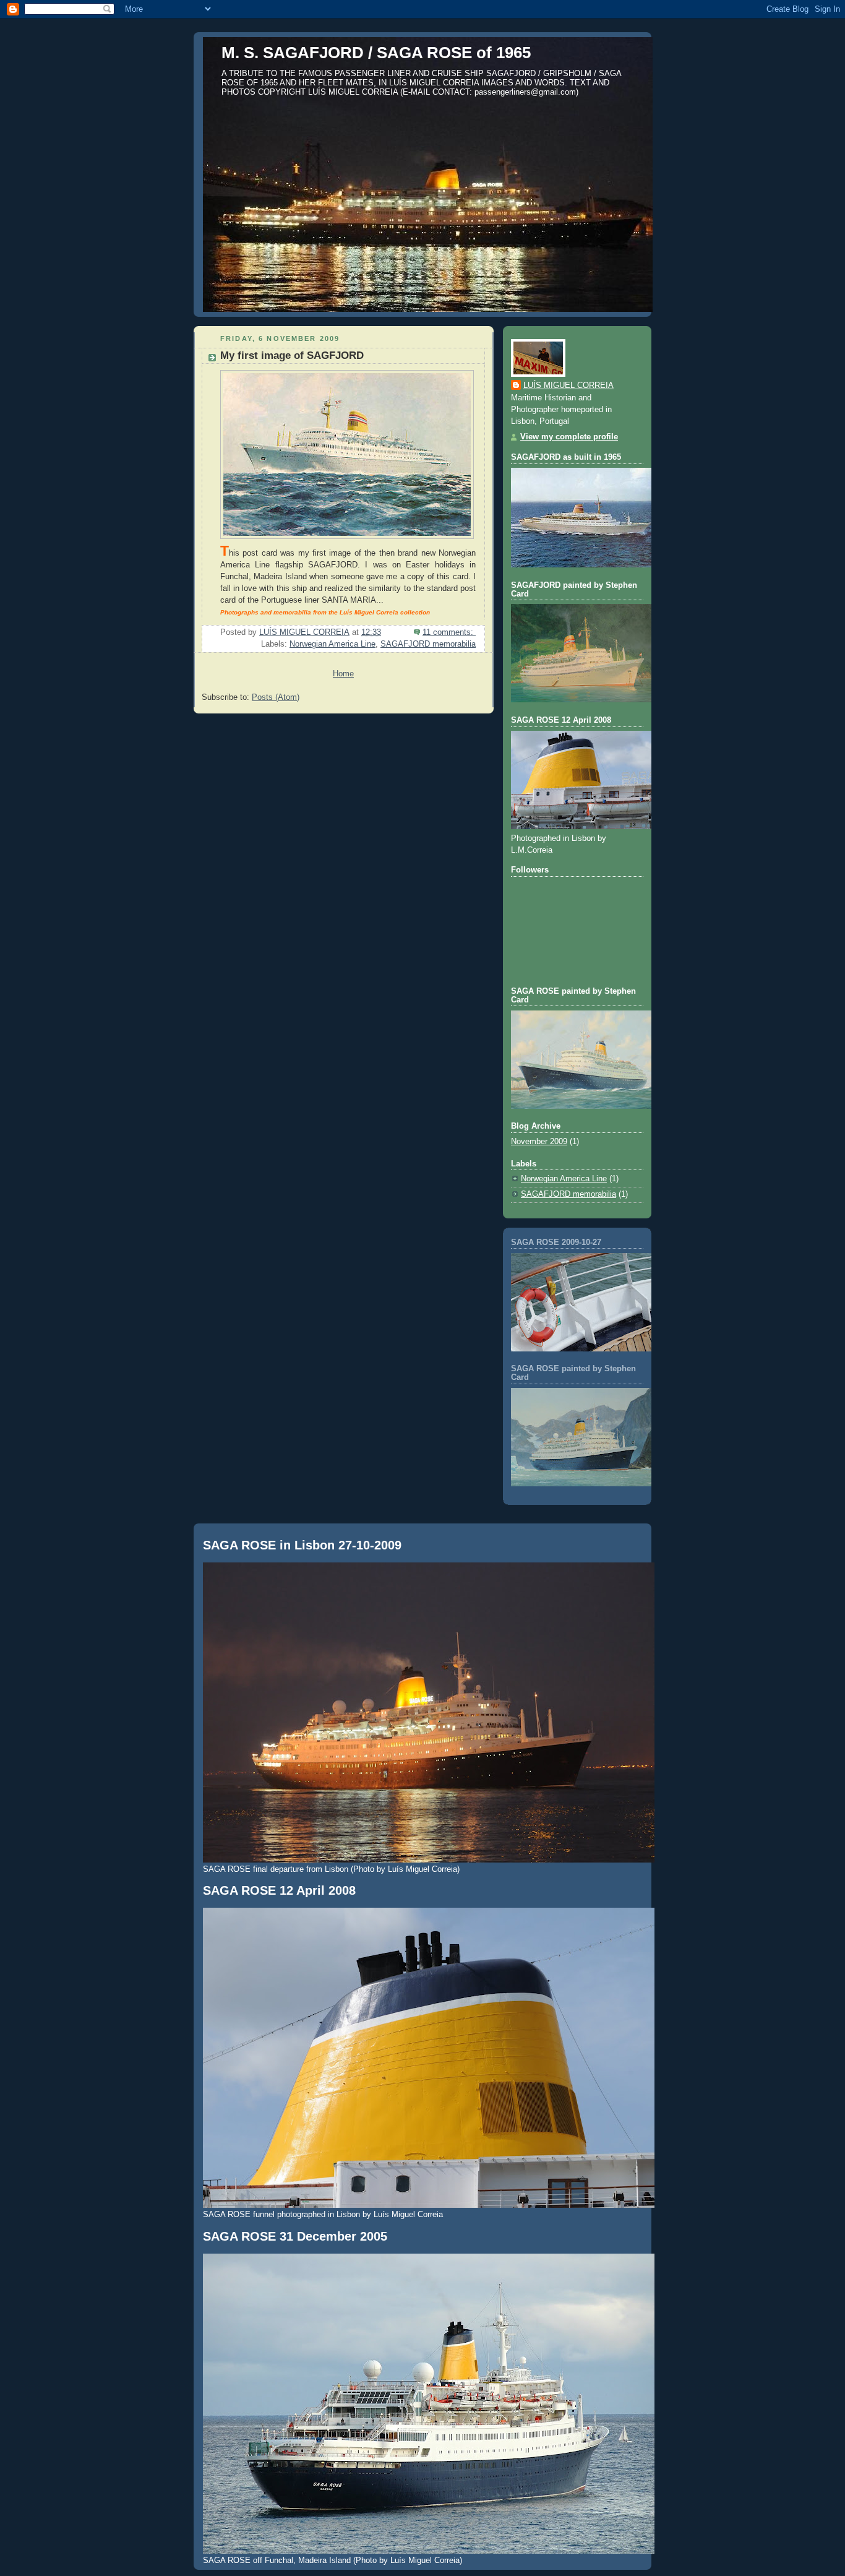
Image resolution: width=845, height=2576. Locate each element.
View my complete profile (569, 437)
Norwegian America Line (332, 644)
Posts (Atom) (276, 697)
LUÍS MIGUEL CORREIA (568, 386)
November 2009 (539, 1142)
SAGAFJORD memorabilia (428, 644)
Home (343, 674)
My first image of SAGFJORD (292, 355)
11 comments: (449, 632)
